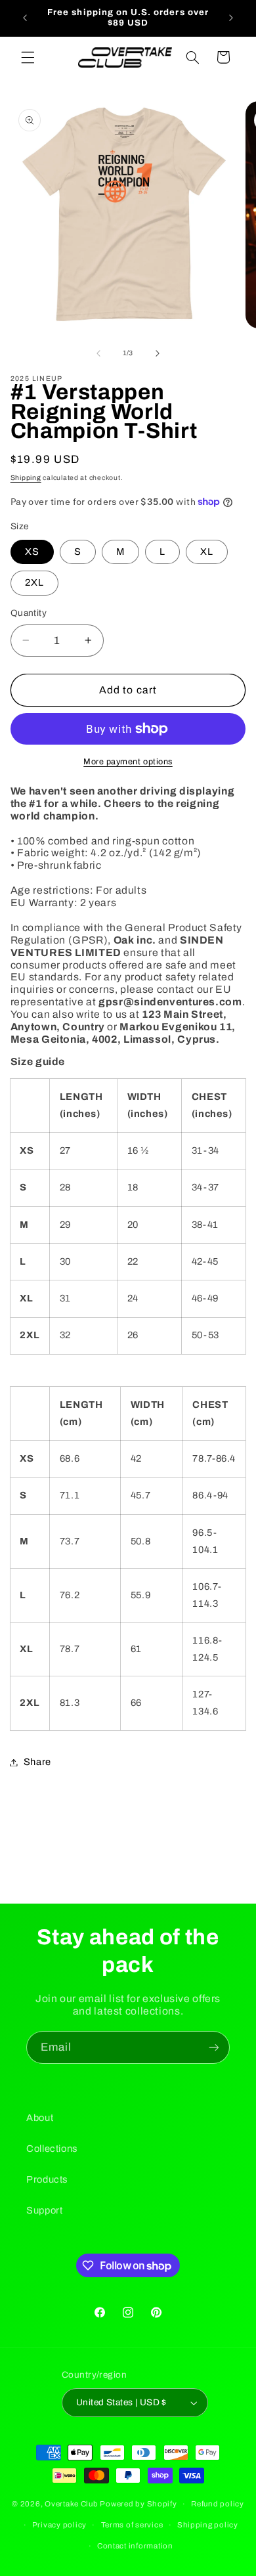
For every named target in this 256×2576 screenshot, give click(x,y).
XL (207, 552)
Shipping (26, 478)
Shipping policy (208, 2525)
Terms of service (132, 2525)
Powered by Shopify (138, 2504)
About (40, 2118)
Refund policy (218, 2504)
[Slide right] (158, 353)
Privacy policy (59, 2525)
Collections (52, 2149)
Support (44, 2210)
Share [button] (37, 1762)
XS (32, 552)
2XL (34, 582)
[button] (28, 57)
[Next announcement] (231, 18)
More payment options (128, 762)
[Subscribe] (214, 2047)
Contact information (135, 2546)
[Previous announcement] (25, 18)
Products (47, 2179)
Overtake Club (72, 2504)
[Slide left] (98, 353)
